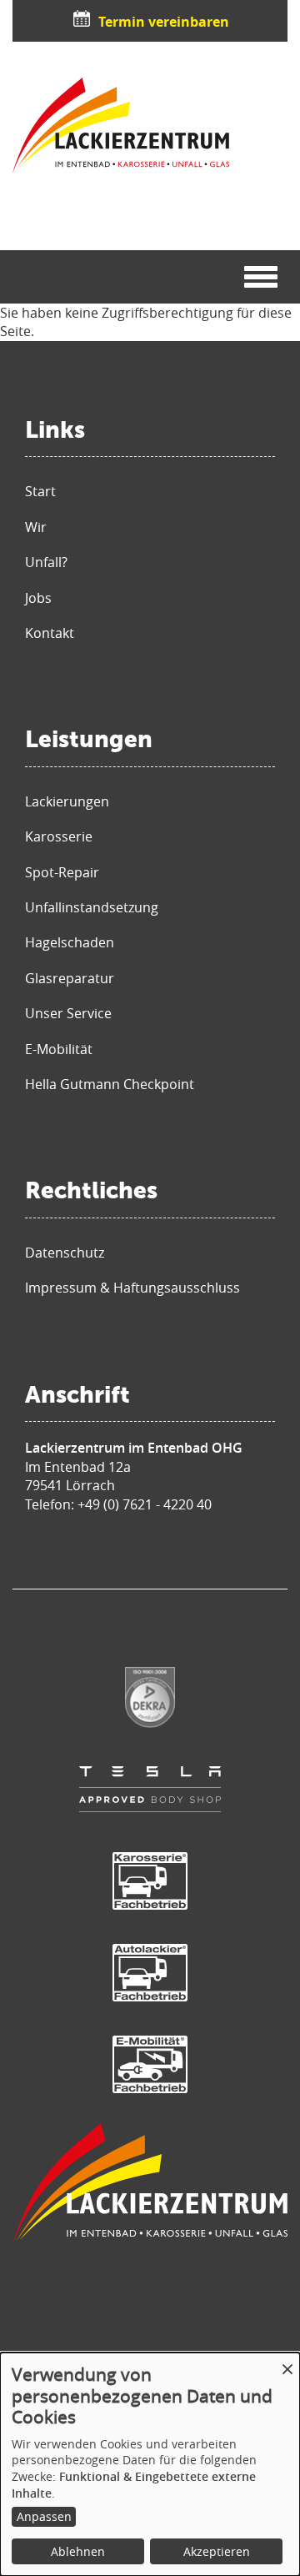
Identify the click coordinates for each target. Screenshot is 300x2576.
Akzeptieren (217, 2551)
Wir (36, 527)
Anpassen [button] (44, 2516)
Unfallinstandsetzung (92, 907)
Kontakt (50, 633)
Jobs (38, 598)
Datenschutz (65, 1253)
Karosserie (59, 836)
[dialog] (150, 2464)
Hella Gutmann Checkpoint (110, 1084)
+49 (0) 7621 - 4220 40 (145, 1504)
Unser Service (68, 1013)
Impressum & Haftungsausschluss (132, 1288)
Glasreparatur (70, 978)
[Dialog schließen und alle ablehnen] (287, 2363)
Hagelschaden (70, 942)
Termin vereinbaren (164, 22)
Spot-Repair (62, 872)
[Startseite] (121, 126)
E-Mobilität (59, 1049)
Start (40, 491)
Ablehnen (78, 2551)
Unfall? (46, 562)
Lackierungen (67, 801)
